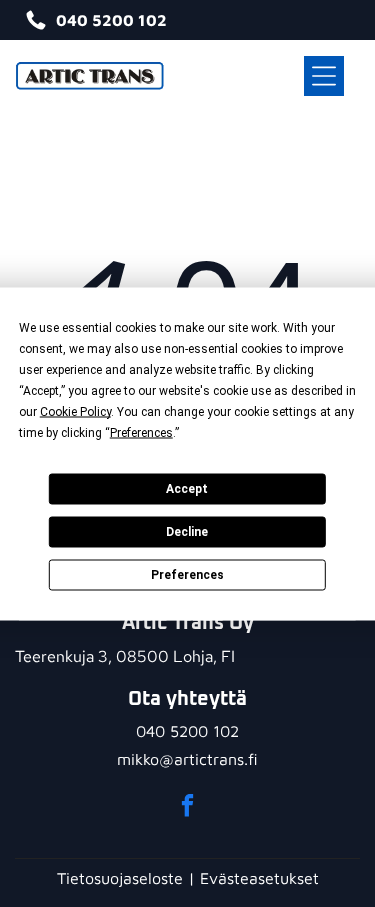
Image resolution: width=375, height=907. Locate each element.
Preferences (187, 575)
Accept (187, 489)
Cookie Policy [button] (75, 411)
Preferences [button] (141, 432)
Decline (187, 532)
